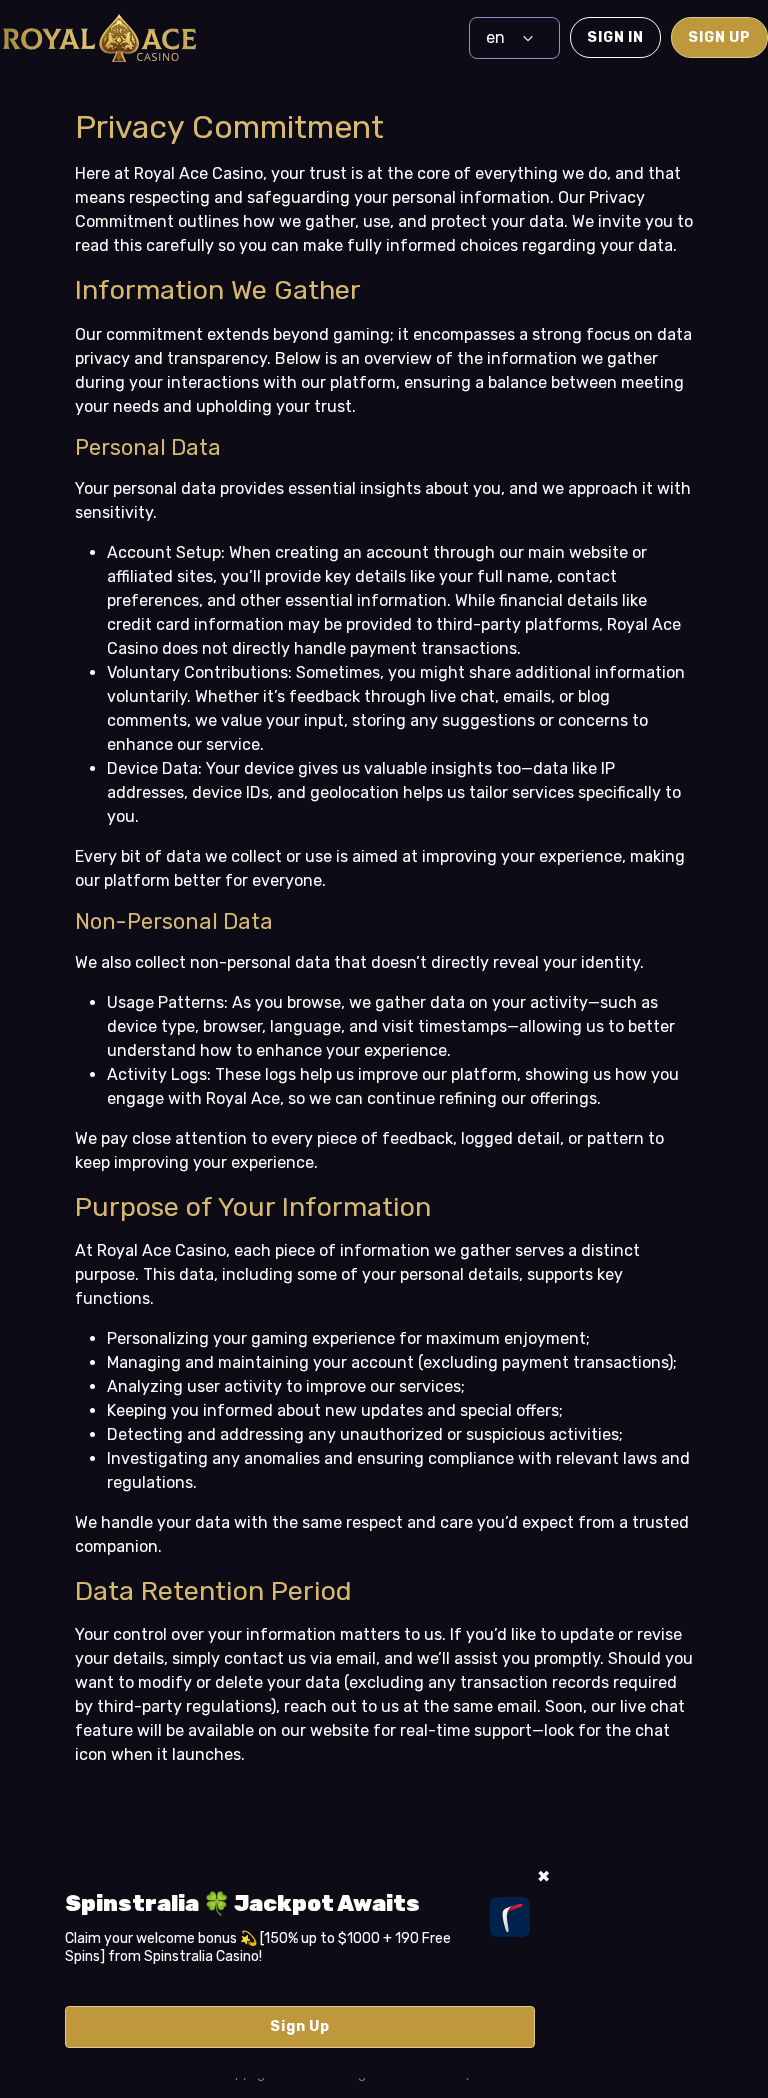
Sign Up (719, 37)
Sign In (615, 37)
